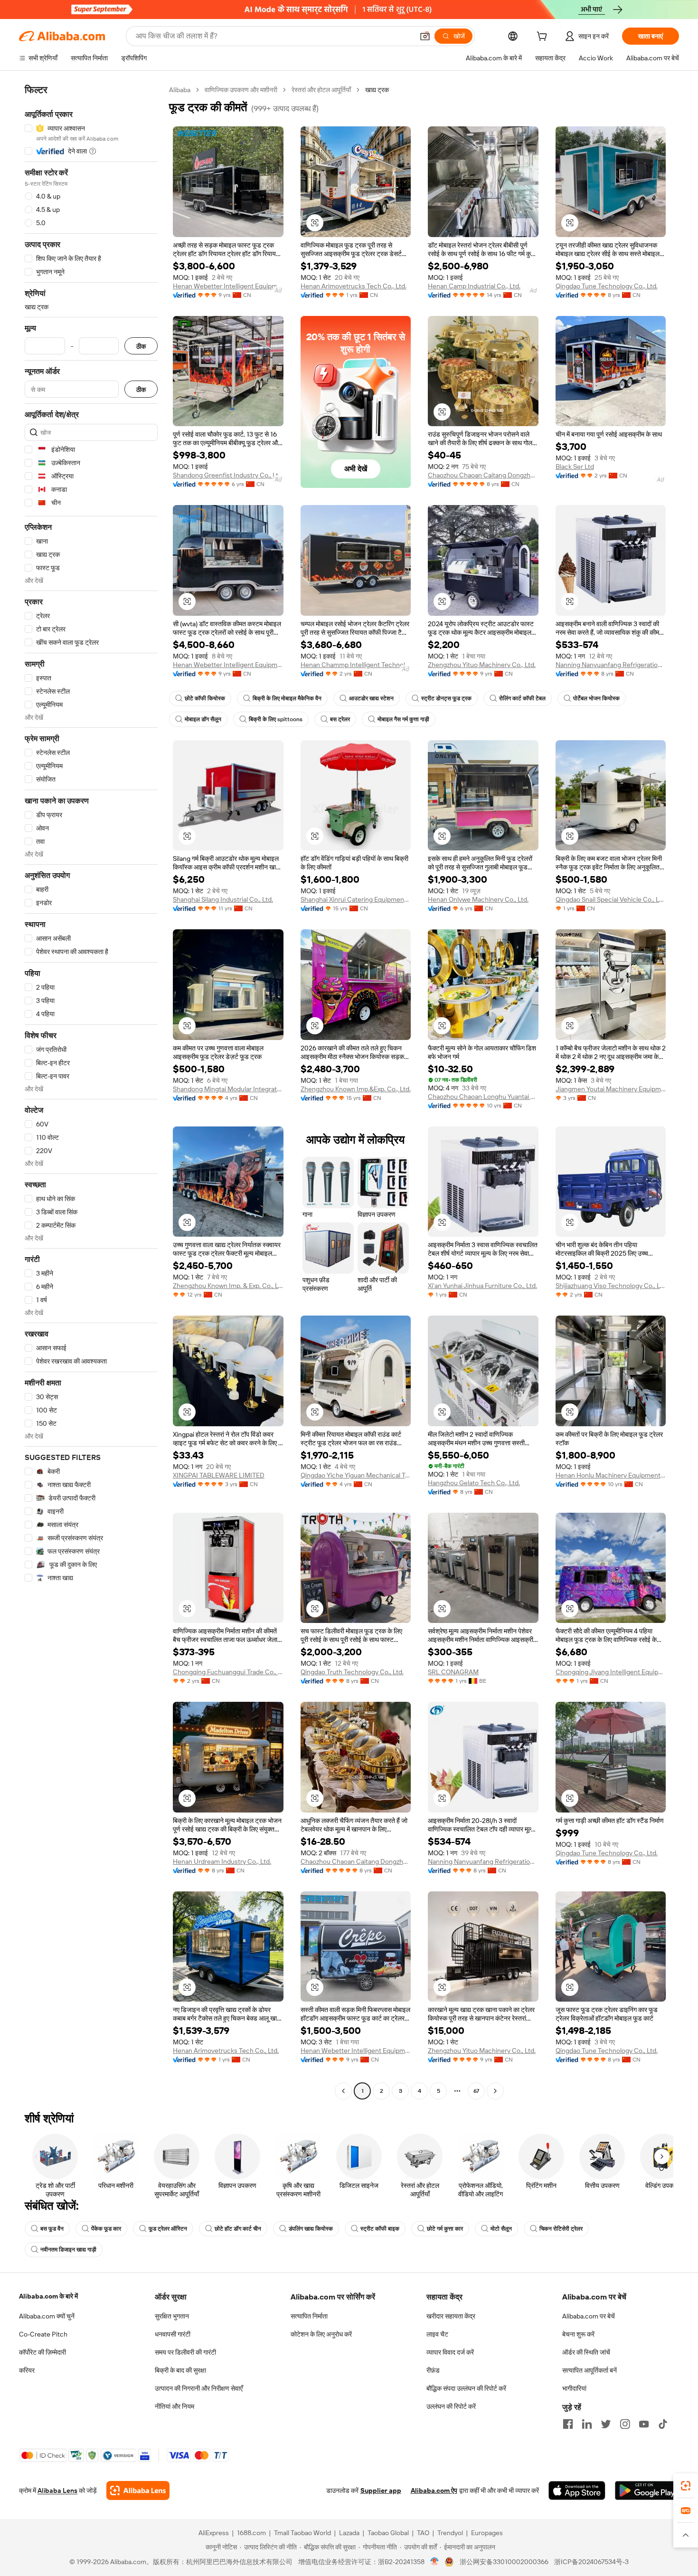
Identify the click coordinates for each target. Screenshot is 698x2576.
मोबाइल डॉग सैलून (203, 719)
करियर (27, 2370)
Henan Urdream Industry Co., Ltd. (222, 1861)
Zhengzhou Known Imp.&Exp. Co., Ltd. (356, 1089)
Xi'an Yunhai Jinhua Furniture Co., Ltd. (482, 1286)
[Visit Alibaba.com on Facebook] (568, 2424)
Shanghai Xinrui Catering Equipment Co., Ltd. (356, 899)
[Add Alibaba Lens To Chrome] (138, 2490)
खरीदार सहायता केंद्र (451, 2316)
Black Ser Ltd (575, 467)
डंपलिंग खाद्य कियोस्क (311, 2229)
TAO (423, 2533)
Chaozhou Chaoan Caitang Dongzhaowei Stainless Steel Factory (483, 475)
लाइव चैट (437, 2334)
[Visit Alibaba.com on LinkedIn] (587, 2424)
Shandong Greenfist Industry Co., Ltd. (228, 475)
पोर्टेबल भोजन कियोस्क (596, 698)
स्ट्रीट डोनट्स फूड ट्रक (446, 698)
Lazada (349, 2533)
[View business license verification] (435, 2562)
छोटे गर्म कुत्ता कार (445, 2229)
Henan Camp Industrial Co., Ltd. (474, 286)
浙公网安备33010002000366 (504, 2562)
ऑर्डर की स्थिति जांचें (586, 2352)
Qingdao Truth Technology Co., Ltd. (352, 1672)
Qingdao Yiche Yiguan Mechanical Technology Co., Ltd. (356, 1475)
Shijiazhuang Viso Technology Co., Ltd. (611, 1286)
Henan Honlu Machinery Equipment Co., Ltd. (611, 1475)
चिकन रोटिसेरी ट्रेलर (561, 2229)
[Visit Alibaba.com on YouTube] (644, 2424)
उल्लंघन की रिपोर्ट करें (451, 2406)
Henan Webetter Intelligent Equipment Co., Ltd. (228, 286)
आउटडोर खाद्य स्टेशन (371, 698)
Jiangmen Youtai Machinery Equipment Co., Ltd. (611, 1089)
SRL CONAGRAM (453, 1672)
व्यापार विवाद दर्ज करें (450, 2352)
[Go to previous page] (343, 2091)
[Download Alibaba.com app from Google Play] (647, 2490)
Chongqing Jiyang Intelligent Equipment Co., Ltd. (611, 1672)
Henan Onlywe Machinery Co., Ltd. (478, 899)
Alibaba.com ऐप (434, 2490)
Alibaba (180, 90)
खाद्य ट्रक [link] (377, 90)
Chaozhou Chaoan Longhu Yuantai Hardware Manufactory (483, 1097)
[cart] (544, 38)
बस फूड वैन (52, 2229)
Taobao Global (388, 2533)
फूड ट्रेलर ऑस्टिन (168, 2229)
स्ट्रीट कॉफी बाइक (380, 2229)
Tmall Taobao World (302, 2533)
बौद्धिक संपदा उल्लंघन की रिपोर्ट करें (466, 2388)
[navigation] (91, 1092)
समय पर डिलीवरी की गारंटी (185, 2352)
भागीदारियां (574, 2388)
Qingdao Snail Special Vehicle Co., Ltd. (611, 899)
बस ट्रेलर (340, 719)
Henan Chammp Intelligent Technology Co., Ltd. (356, 665)
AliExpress (214, 2533)
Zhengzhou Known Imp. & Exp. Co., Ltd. (228, 1286)
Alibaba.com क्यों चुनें (47, 2316)
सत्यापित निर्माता (309, 2316)
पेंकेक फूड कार (106, 2229)
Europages (487, 2533)
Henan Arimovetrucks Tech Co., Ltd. (354, 286)
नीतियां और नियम (174, 2406)
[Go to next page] (495, 2091)
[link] (686, 2486)
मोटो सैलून (501, 2229)
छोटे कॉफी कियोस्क (205, 698)
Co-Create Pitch (43, 2334)
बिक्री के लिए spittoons (276, 719)
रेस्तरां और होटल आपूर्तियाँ (321, 90)
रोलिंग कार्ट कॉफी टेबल (522, 698)
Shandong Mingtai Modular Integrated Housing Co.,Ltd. (228, 1089)
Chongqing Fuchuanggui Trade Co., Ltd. (228, 1672)
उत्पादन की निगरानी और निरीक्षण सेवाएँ (199, 2388)
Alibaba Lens (57, 2490)
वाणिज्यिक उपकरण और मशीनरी (241, 90)
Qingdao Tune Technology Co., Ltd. (607, 286)
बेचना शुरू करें (578, 2334)
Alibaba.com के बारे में (48, 2296)
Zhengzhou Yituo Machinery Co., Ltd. (482, 665)
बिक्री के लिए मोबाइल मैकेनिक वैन (287, 698)
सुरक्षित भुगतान (172, 2316)
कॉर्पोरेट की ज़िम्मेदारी (42, 2352)
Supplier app (381, 2490)
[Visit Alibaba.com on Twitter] (606, 2424)
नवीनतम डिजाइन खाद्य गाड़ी (68, 2250)
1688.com (251, 2533)
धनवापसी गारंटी (173, 2334)
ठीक (141, 346)
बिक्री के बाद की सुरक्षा (180, 2370)
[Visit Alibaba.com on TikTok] (663, 2424)
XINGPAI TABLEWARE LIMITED (219, 1475)
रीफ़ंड (433, 2370)
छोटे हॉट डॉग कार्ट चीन (238, 2229)
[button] (425, 36)
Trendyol (450, 2533)
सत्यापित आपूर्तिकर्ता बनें (590, 2370)
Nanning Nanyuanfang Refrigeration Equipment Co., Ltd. (611, 665)
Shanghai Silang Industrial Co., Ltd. (223, 899)
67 (476, 2091)
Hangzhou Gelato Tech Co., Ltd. (474, 1483)
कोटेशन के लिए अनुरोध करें (321, 2334)
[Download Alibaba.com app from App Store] (577, 2490)
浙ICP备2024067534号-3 (591, 2562)
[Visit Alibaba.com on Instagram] (625, 2424)
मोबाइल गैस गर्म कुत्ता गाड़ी (403, 719)
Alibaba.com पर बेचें (589, 2316)
